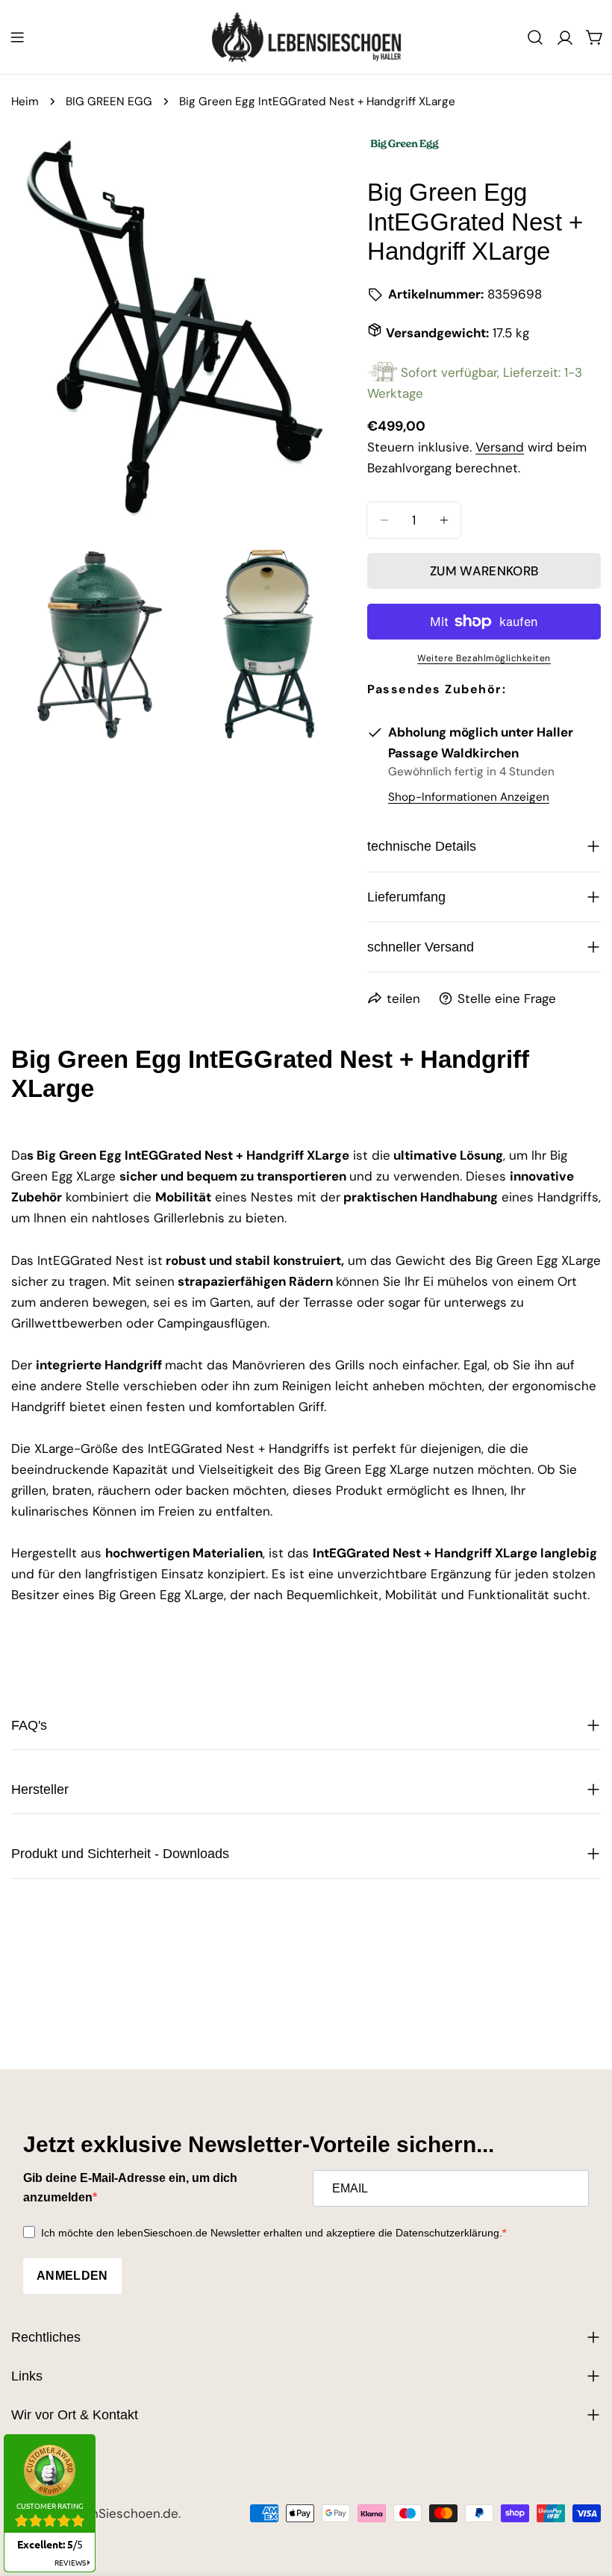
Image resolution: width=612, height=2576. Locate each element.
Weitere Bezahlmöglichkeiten (484, 658)
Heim (25, 101)
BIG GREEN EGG (109, 101)
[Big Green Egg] (405, 139)
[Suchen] (535, 37)
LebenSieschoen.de (120, 2513)
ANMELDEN (72, 2276)
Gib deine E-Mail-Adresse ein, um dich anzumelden (130, 2188)
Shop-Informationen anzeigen (469, 797)
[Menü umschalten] (17, 37)
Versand (500, 447)
